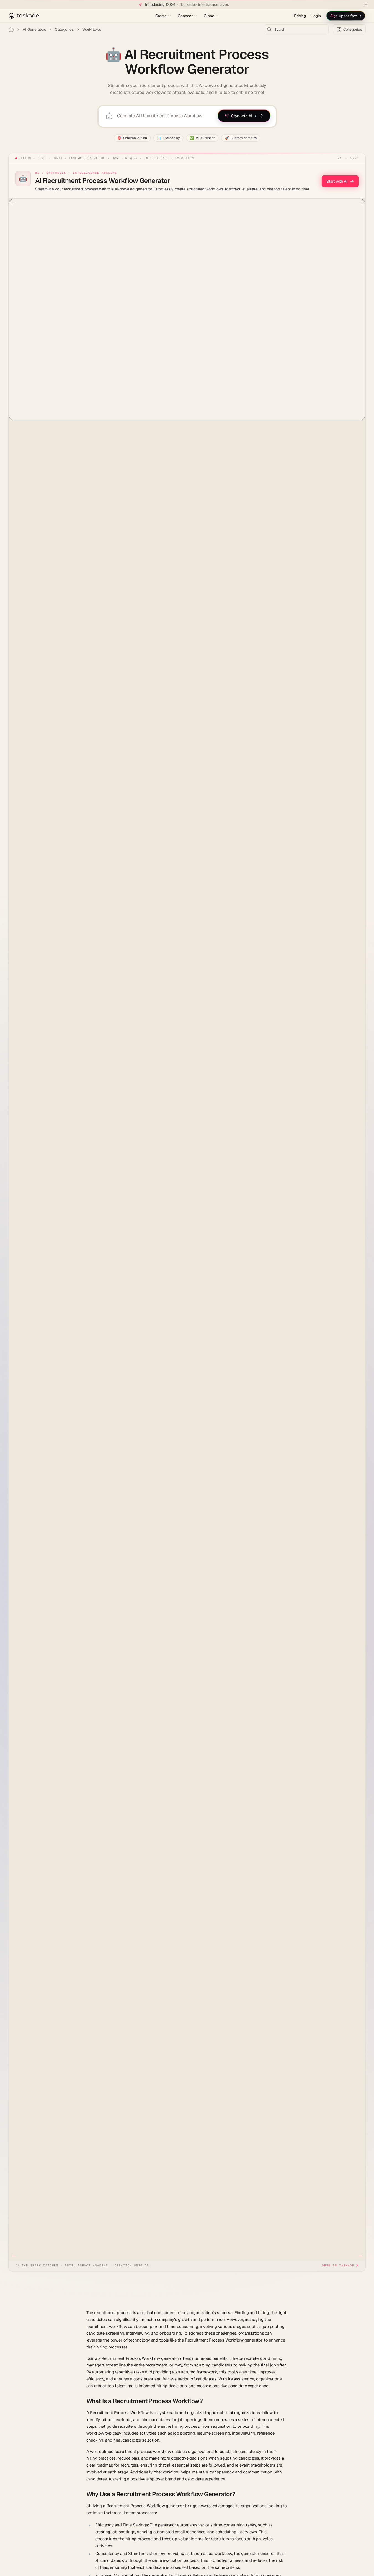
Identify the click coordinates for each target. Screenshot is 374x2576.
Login (316, 16)
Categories (64, 29)
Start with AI (337, 181)
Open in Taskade (338, 2265)
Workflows (92, 29)
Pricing (300, 16)
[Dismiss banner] (366, 4)
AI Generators (34, 29)
